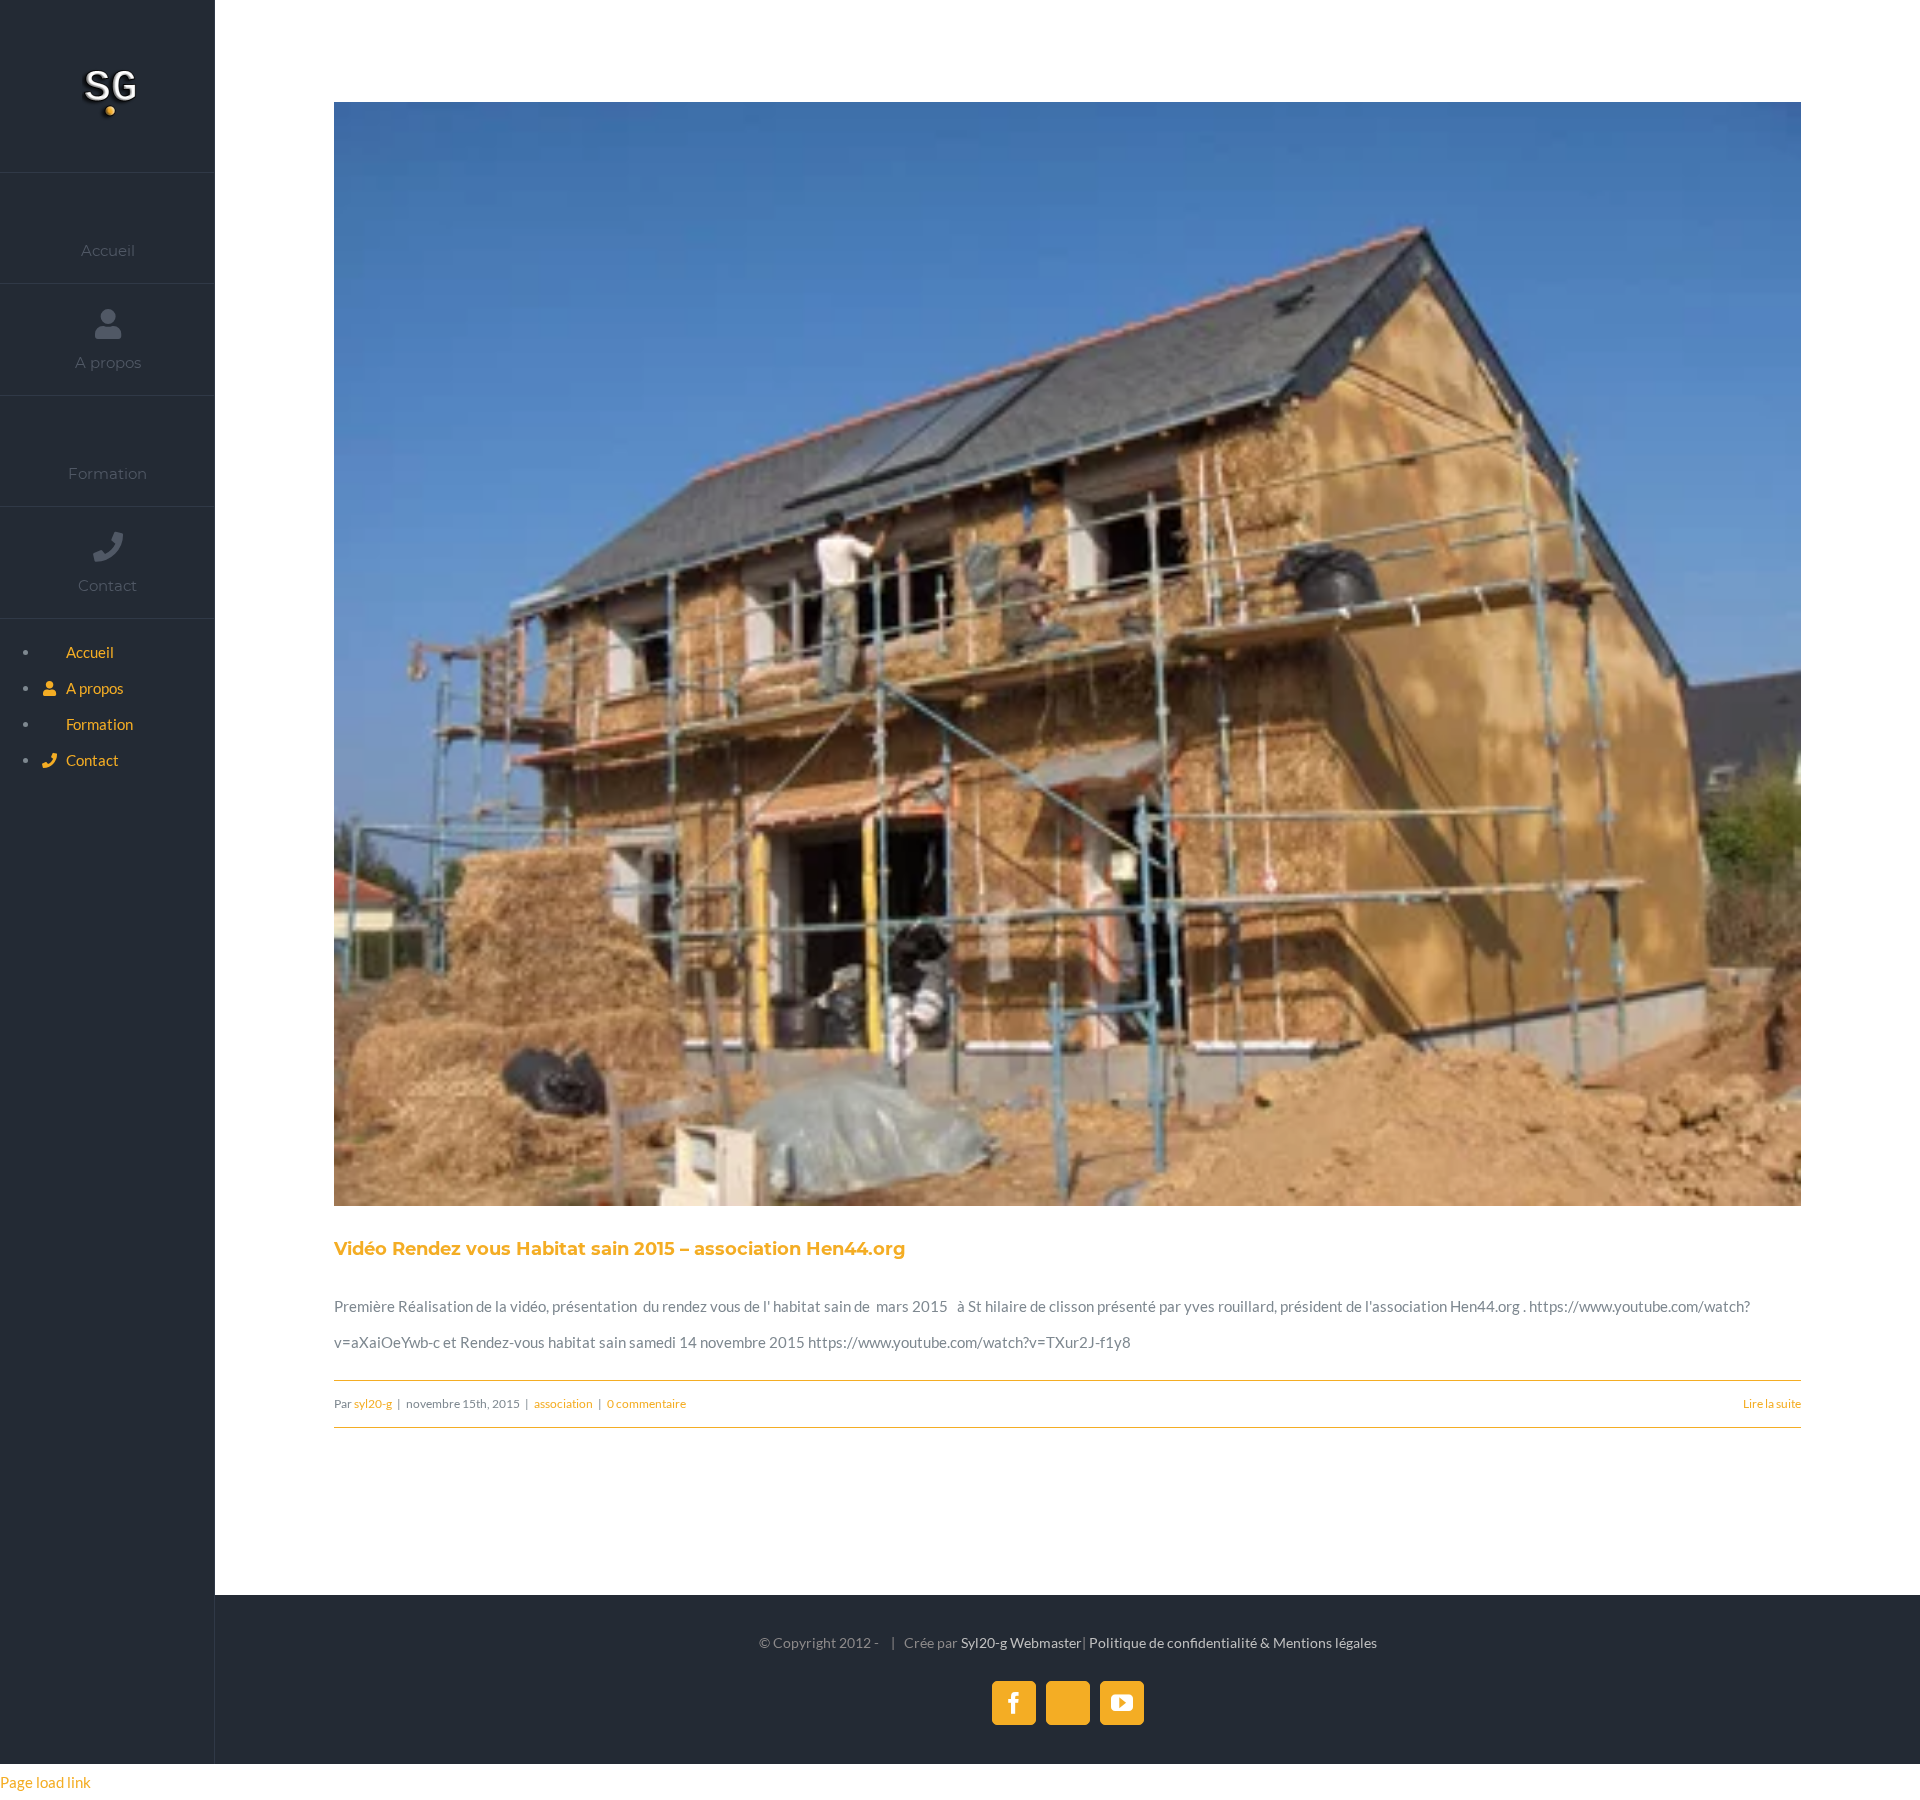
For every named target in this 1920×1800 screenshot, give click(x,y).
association (563, 1403)
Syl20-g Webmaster (1021, 1642)
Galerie (1090, 654)
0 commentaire (646, 1403)
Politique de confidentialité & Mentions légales (1233, 1642)
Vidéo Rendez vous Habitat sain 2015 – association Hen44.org (1045, 654)
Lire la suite (1772, 1403)
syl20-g (373, 1403)
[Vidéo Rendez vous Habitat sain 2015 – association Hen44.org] (1067, 653)
